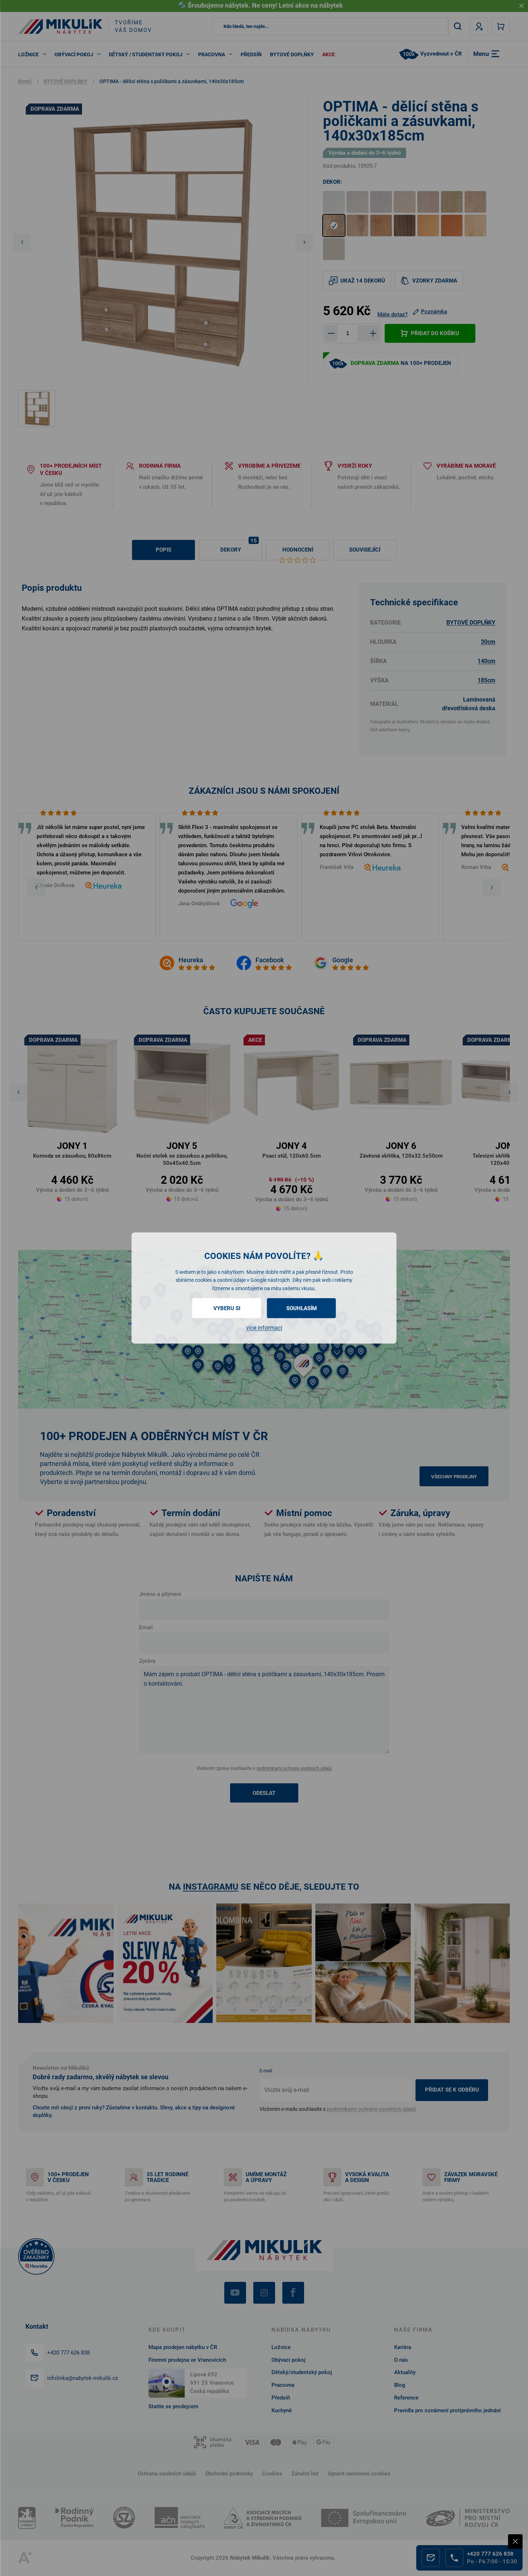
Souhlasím (302, 1308)
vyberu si (227, 1308)
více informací (264, 1328)
